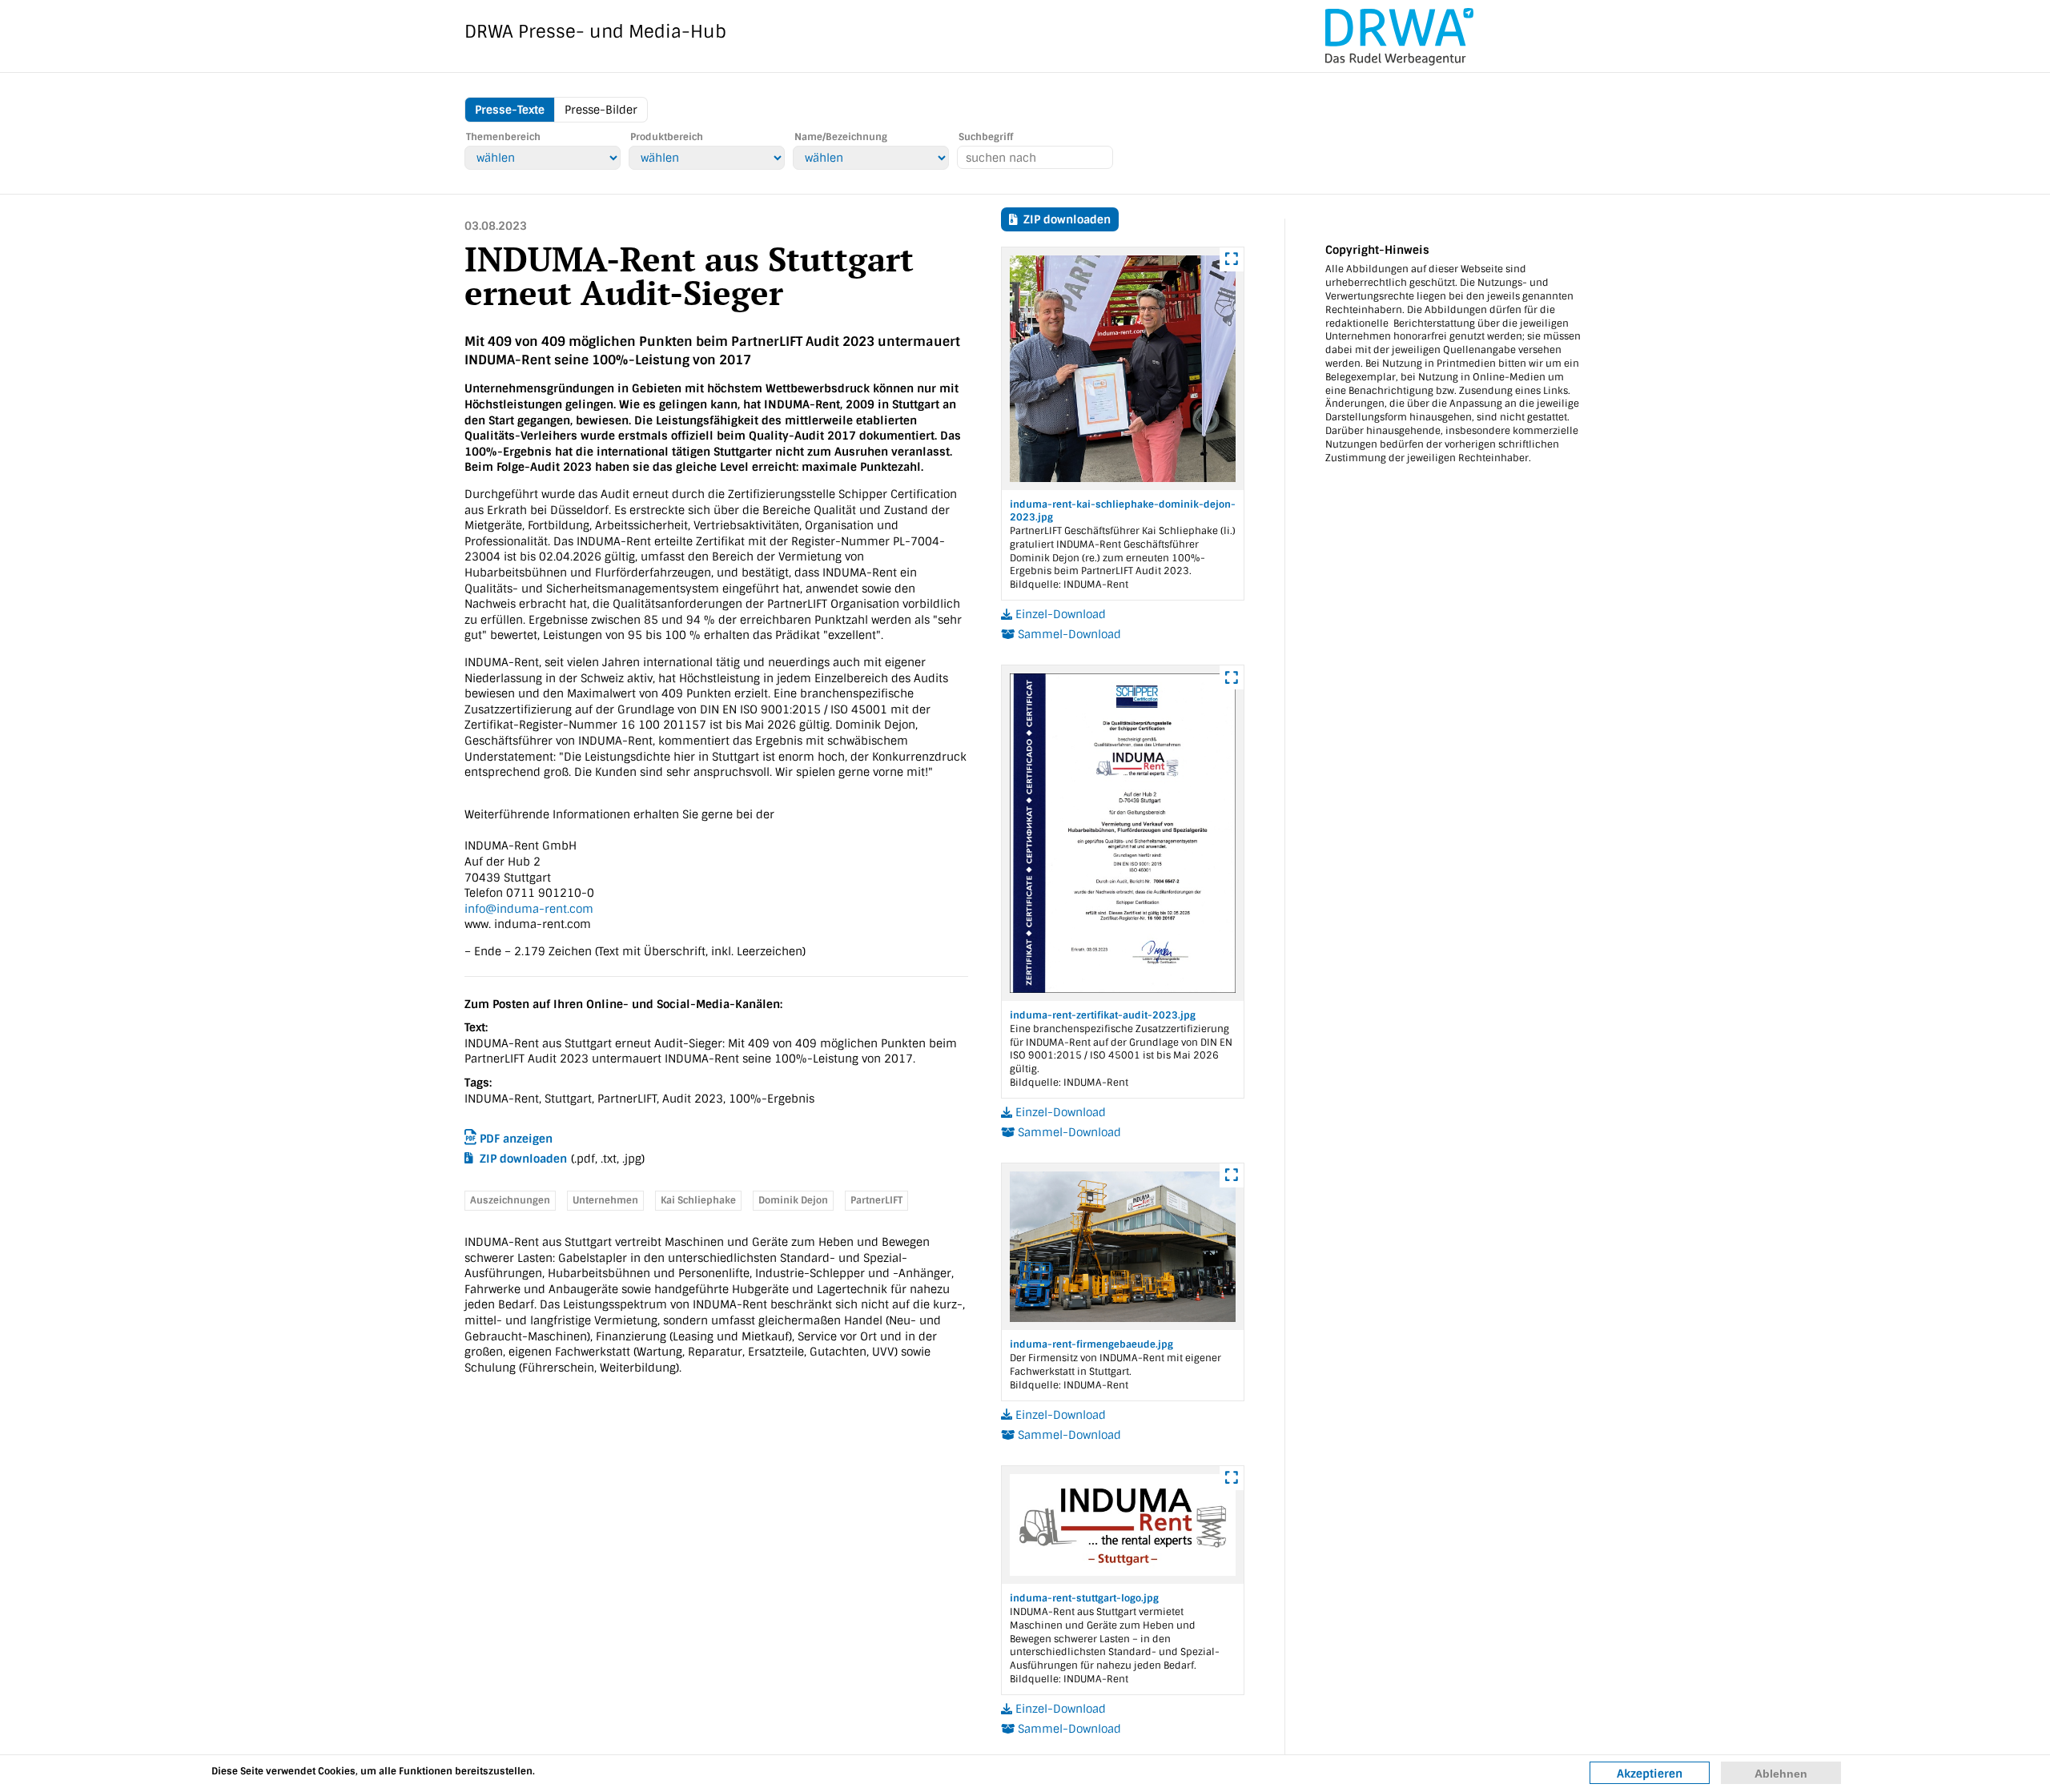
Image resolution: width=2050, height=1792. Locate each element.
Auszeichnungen (510, 1200)
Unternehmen (605, 1200)
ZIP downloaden (520, 1159)
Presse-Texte (510, 110)
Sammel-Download (1068, 634)
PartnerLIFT (876, 1200)
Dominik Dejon (793, 1200)
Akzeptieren (1650, 1774)
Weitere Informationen (605, 1771)
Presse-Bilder (601, 110)
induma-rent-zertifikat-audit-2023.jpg (1103, 1015)
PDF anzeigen (515, 1139)
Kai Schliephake (698, 1200)
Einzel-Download (1059, 614)
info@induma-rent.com (529, 909)
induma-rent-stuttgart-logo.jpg (1084, 1598)
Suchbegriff (986, 137)
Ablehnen (1781, 1774)
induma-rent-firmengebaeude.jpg (1091, 1344)
